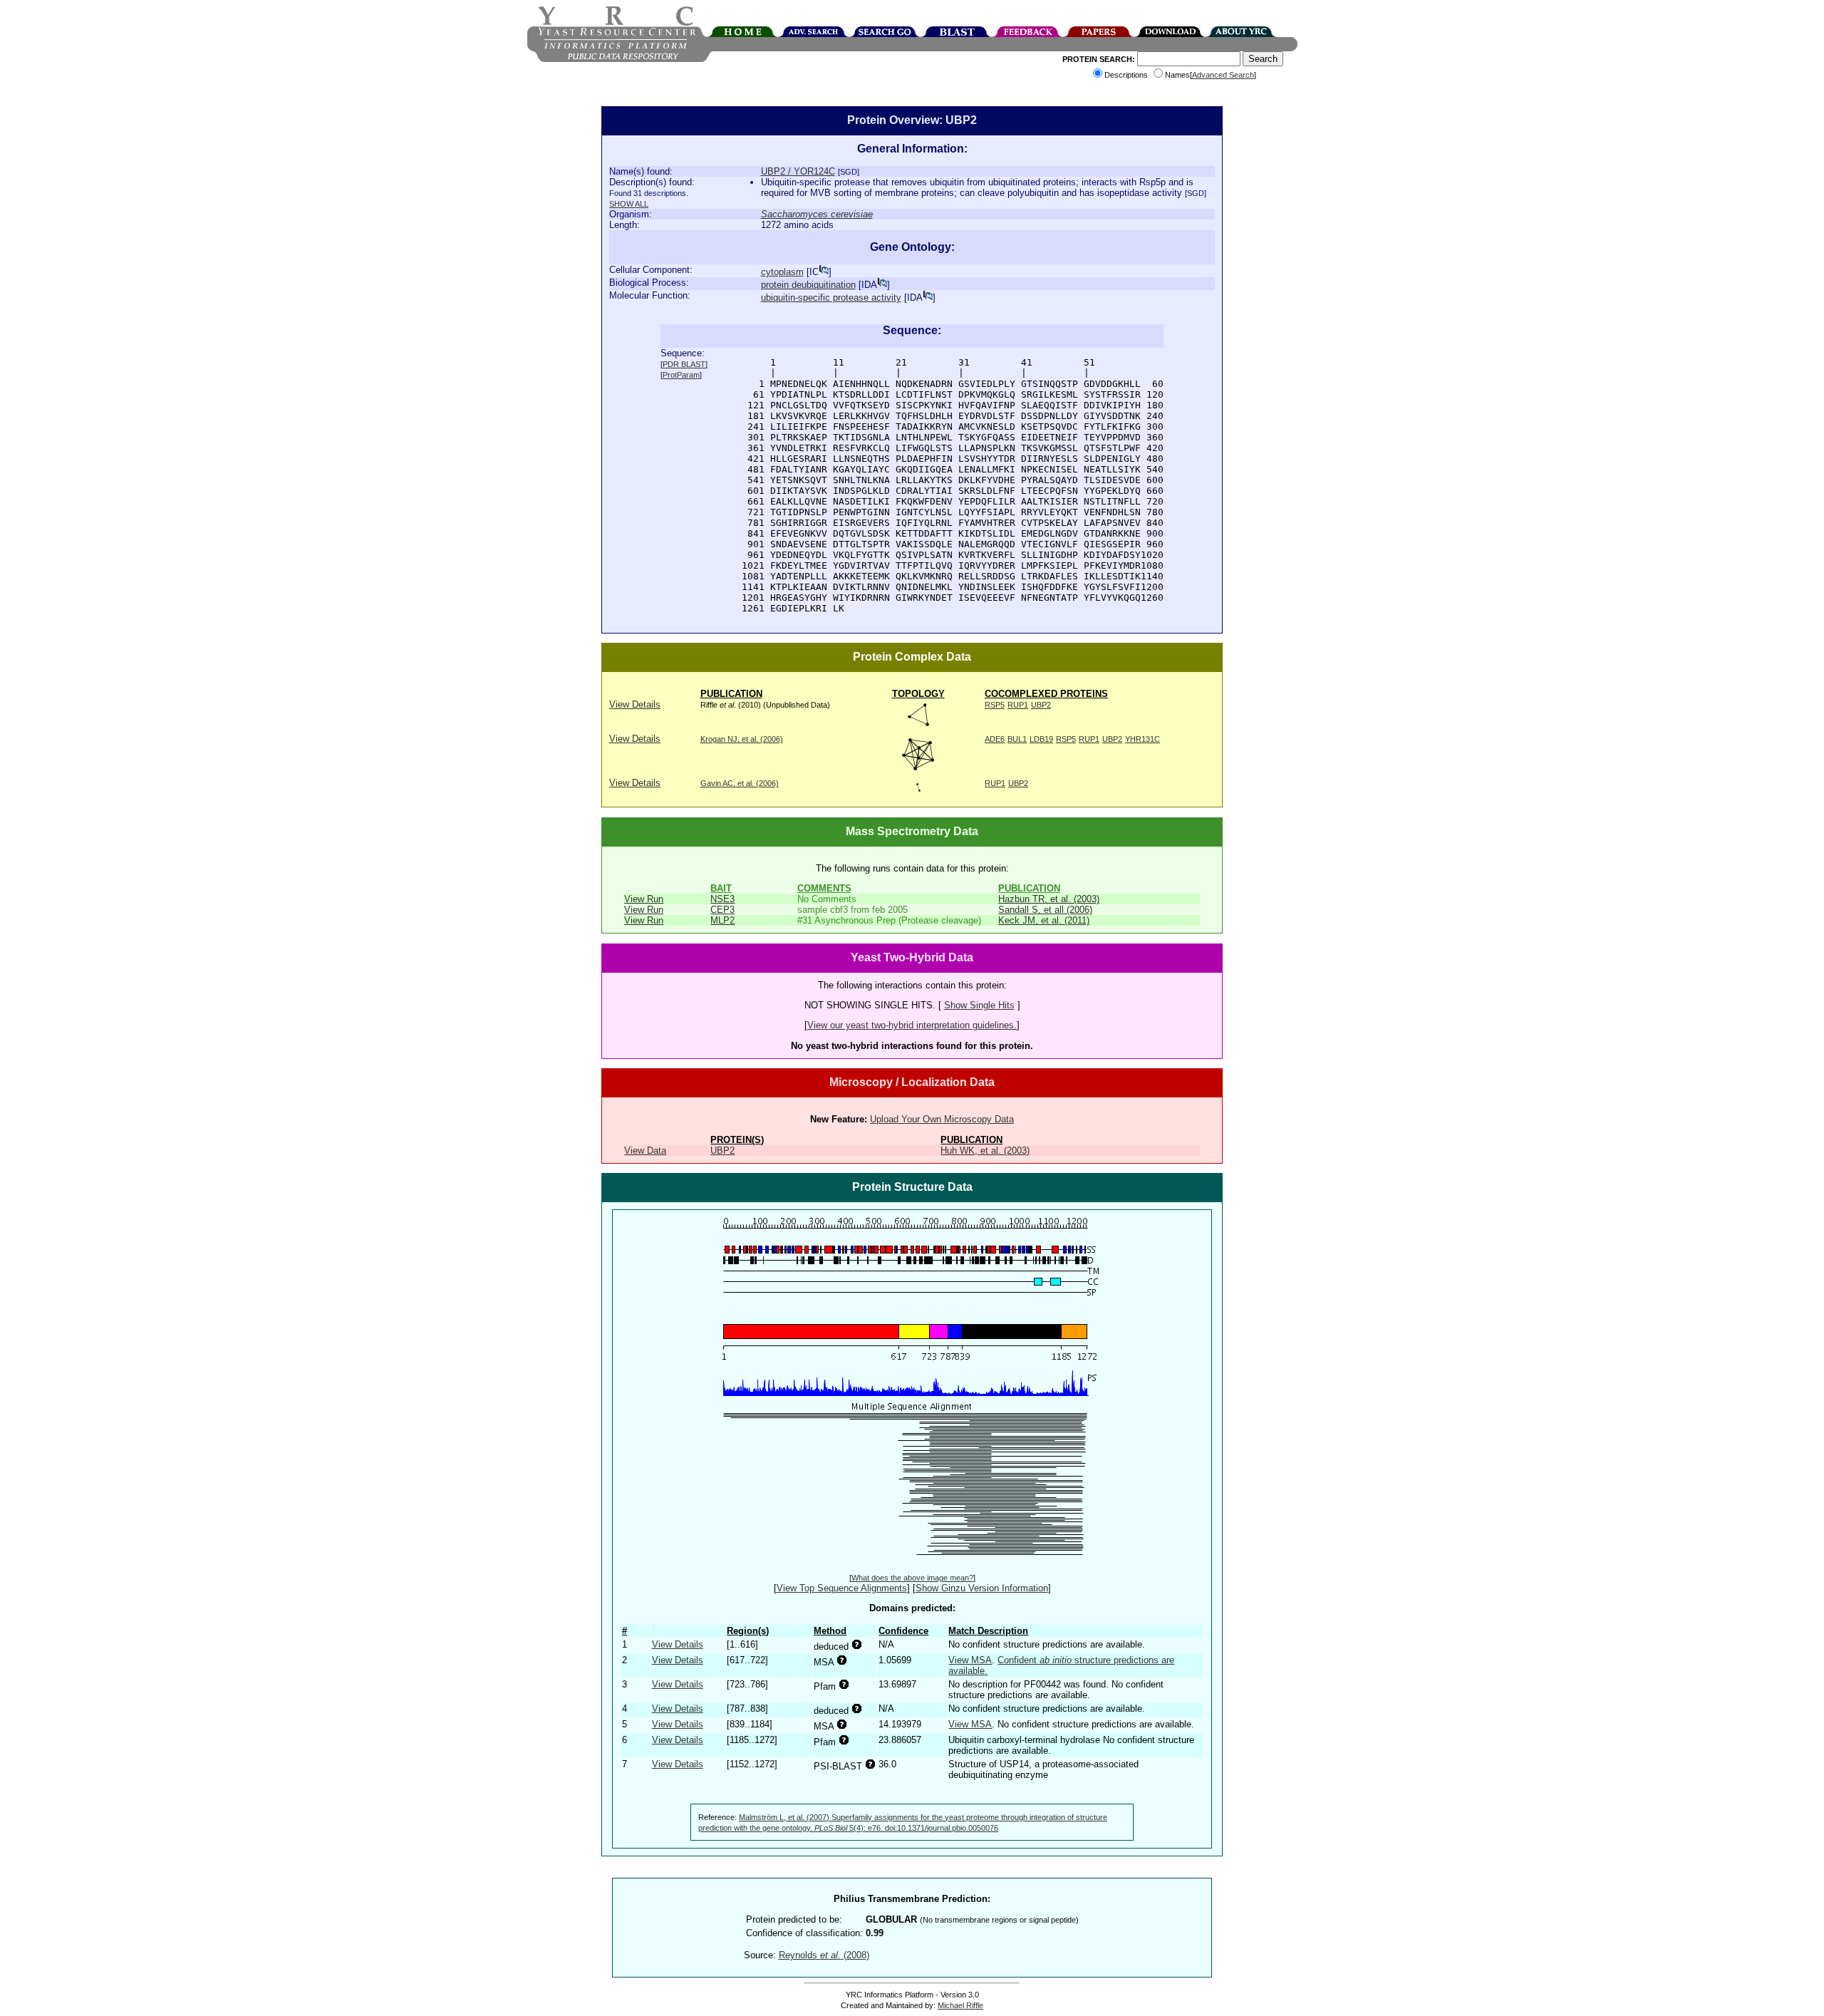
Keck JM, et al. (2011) (1044, 920)
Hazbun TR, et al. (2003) (1049, 899)
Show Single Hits (979, 1005)
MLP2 (722, 920)
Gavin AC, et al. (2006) (740, 783)
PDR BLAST (684, 364)
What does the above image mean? (912, 1578)
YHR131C (1142, 739)
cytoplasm (782, 272)
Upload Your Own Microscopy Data (942, 1119)
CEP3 (722, 910)
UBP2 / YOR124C (798, 171)
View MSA (970, 1660)
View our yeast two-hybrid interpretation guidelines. (912, 1025)
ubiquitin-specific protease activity (831, 298)
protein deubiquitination (808, 285)
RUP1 (1018, 705)
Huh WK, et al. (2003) (985, 1151)
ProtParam (681, 375)
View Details (635, 704)
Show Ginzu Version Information (982, 1588)
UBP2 (1041, 705)
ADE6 (995, 739)
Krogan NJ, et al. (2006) (742, 739)
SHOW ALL (629, 204)
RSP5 (995, 705)
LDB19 (1041, 739)
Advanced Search (1223, 75)
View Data (645, 1151)
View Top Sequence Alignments (842, 1588)
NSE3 (722, 899)
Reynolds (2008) (824, 1955)
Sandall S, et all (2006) (1045, 910)
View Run (644, 899)
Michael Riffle (960, 2005)
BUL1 (1017, 739)
